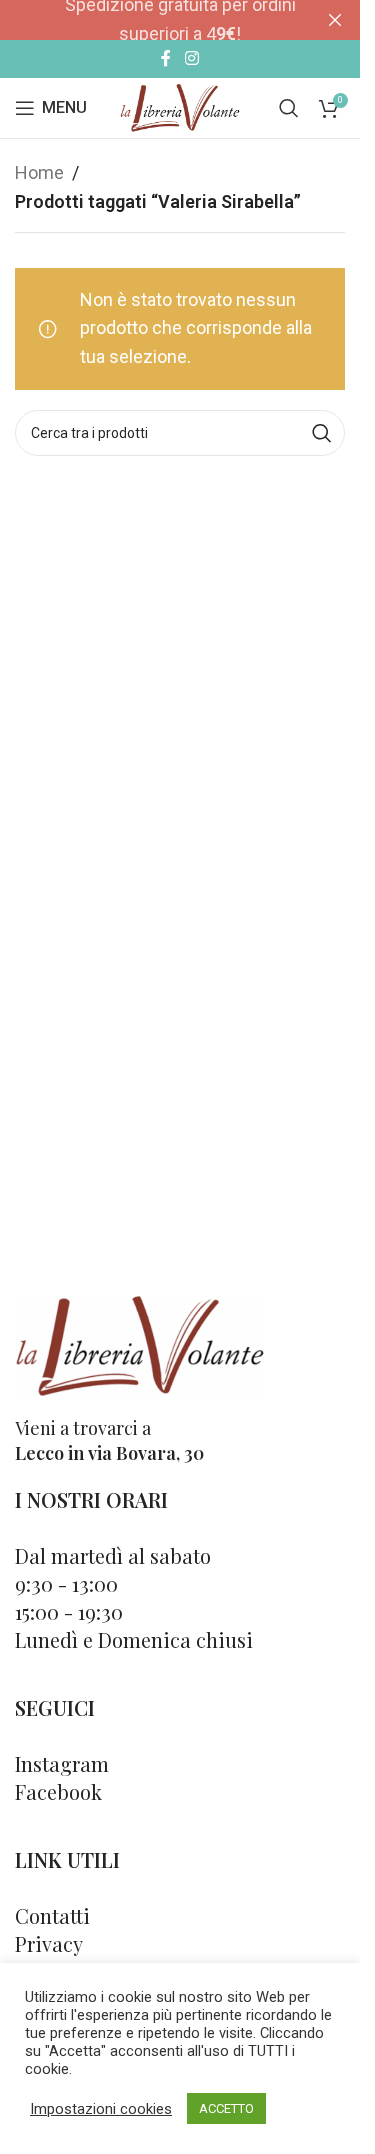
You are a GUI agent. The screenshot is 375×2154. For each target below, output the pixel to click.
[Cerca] (289, 108)
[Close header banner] (335, 20)
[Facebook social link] (166, 58)
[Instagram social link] (191, 58)
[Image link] (140, 1344)
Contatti (52, 1915)
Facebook (58, 1791)
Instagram (62, 1763)
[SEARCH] (322, 433)
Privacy (49, 1943)
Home (39, 172)
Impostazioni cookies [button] (101, 2109)
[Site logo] (179, 106)
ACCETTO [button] (226, 2108)
